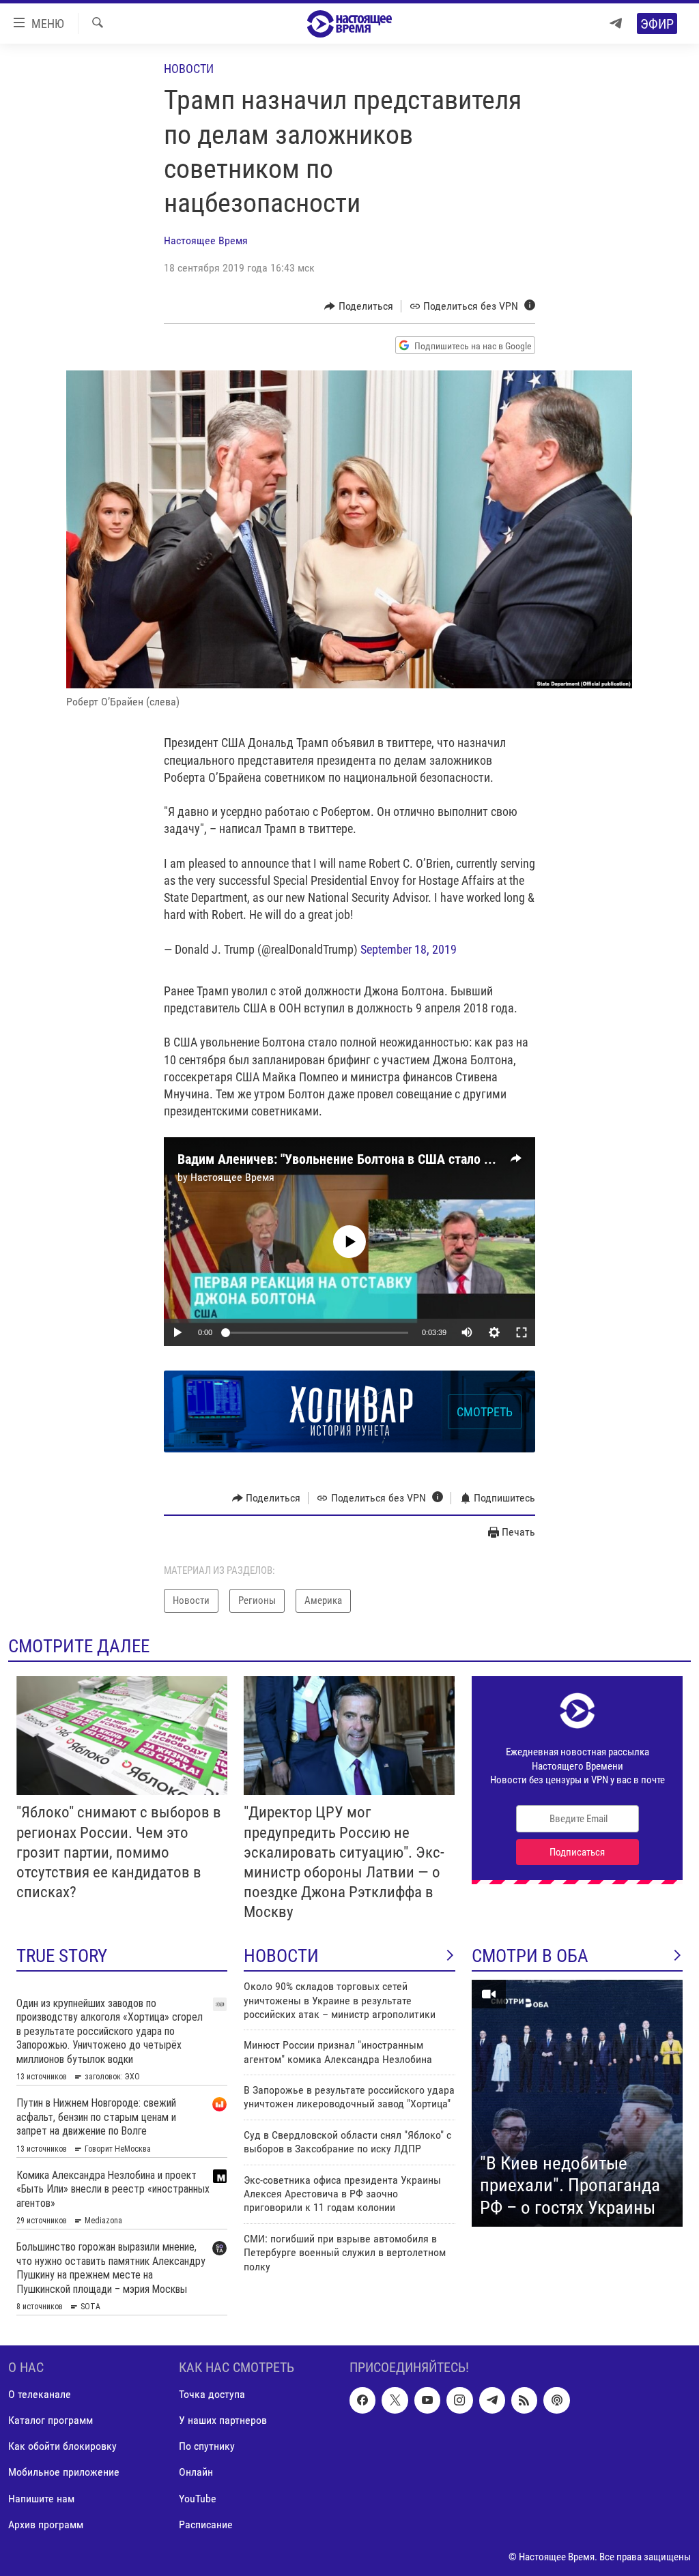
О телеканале (40, 2395)
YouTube (198, 2499)
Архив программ (46, 2524)
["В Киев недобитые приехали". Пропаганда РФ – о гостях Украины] (577, 2103)
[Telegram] (616, 24)
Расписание (206, 2524)
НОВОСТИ (281, 1956)
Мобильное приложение (64, 2473)
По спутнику (207, 2447)
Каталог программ (51, 2421)
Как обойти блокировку (62, 2447)
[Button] (359, 306)
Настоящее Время (206, 240)
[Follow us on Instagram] (459, 2401)
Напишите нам (41, 2499)
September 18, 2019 (409, 949)
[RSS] (524, 2401)
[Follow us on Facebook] (362, 2401)
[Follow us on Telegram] (492, 2401)
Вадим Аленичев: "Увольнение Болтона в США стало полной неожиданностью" (405, 1159)
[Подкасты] (556, 2401)
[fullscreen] (522, 1332)
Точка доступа (212, 2395)
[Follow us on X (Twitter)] (395, 2401)
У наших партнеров (223, 2421)
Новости (189, 69)
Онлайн (196, 2473)
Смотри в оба (530, 1956)
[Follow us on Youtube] (427, 2401)
